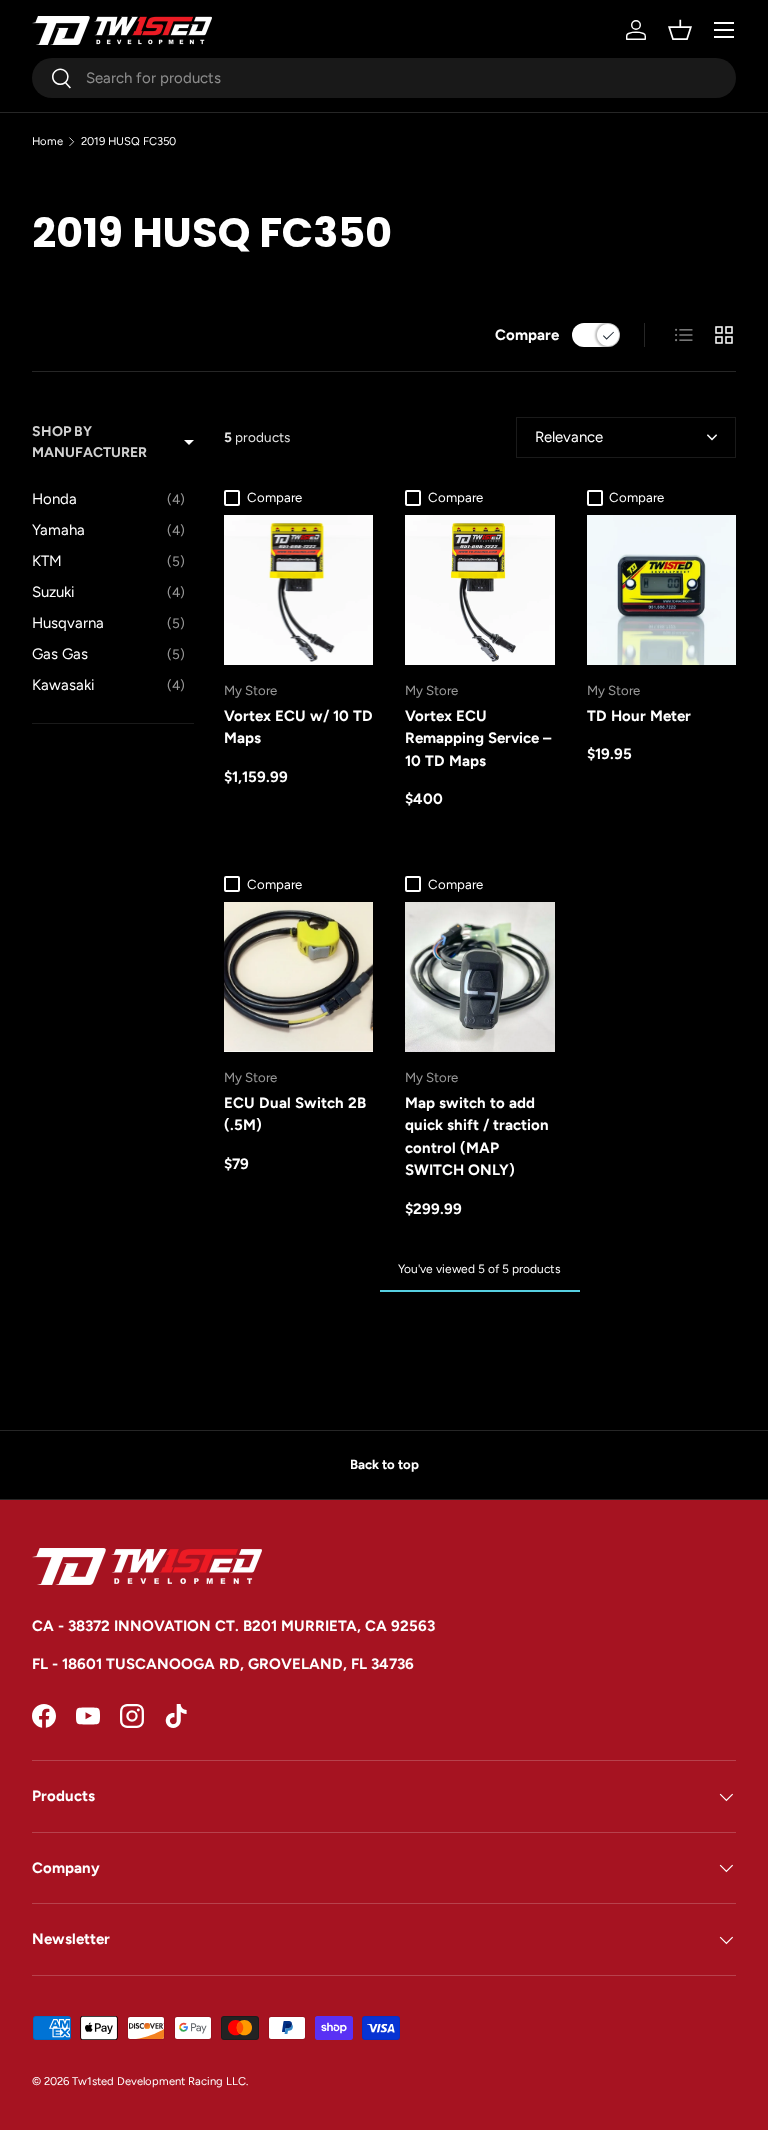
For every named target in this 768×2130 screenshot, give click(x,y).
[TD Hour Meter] (661, 589)
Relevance (569, 437)
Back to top (384, 1464)
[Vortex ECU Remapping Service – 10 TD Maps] (479, 589)
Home (47, 141)
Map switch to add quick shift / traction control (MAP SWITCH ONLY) (477, 1137)
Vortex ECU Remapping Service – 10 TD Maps (478, 738)
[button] (680, 30)
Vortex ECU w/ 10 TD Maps (298, 727)
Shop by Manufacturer (89, 442)
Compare (527, 335)
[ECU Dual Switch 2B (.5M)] (298, 976)
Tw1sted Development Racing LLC (159, 2081)
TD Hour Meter (639, 716)
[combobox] (384, 78)
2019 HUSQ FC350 (128, 141)
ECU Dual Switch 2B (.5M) (295, 1114)
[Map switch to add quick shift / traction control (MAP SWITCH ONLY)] (479, 976)
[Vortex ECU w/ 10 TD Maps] (298, 589)
